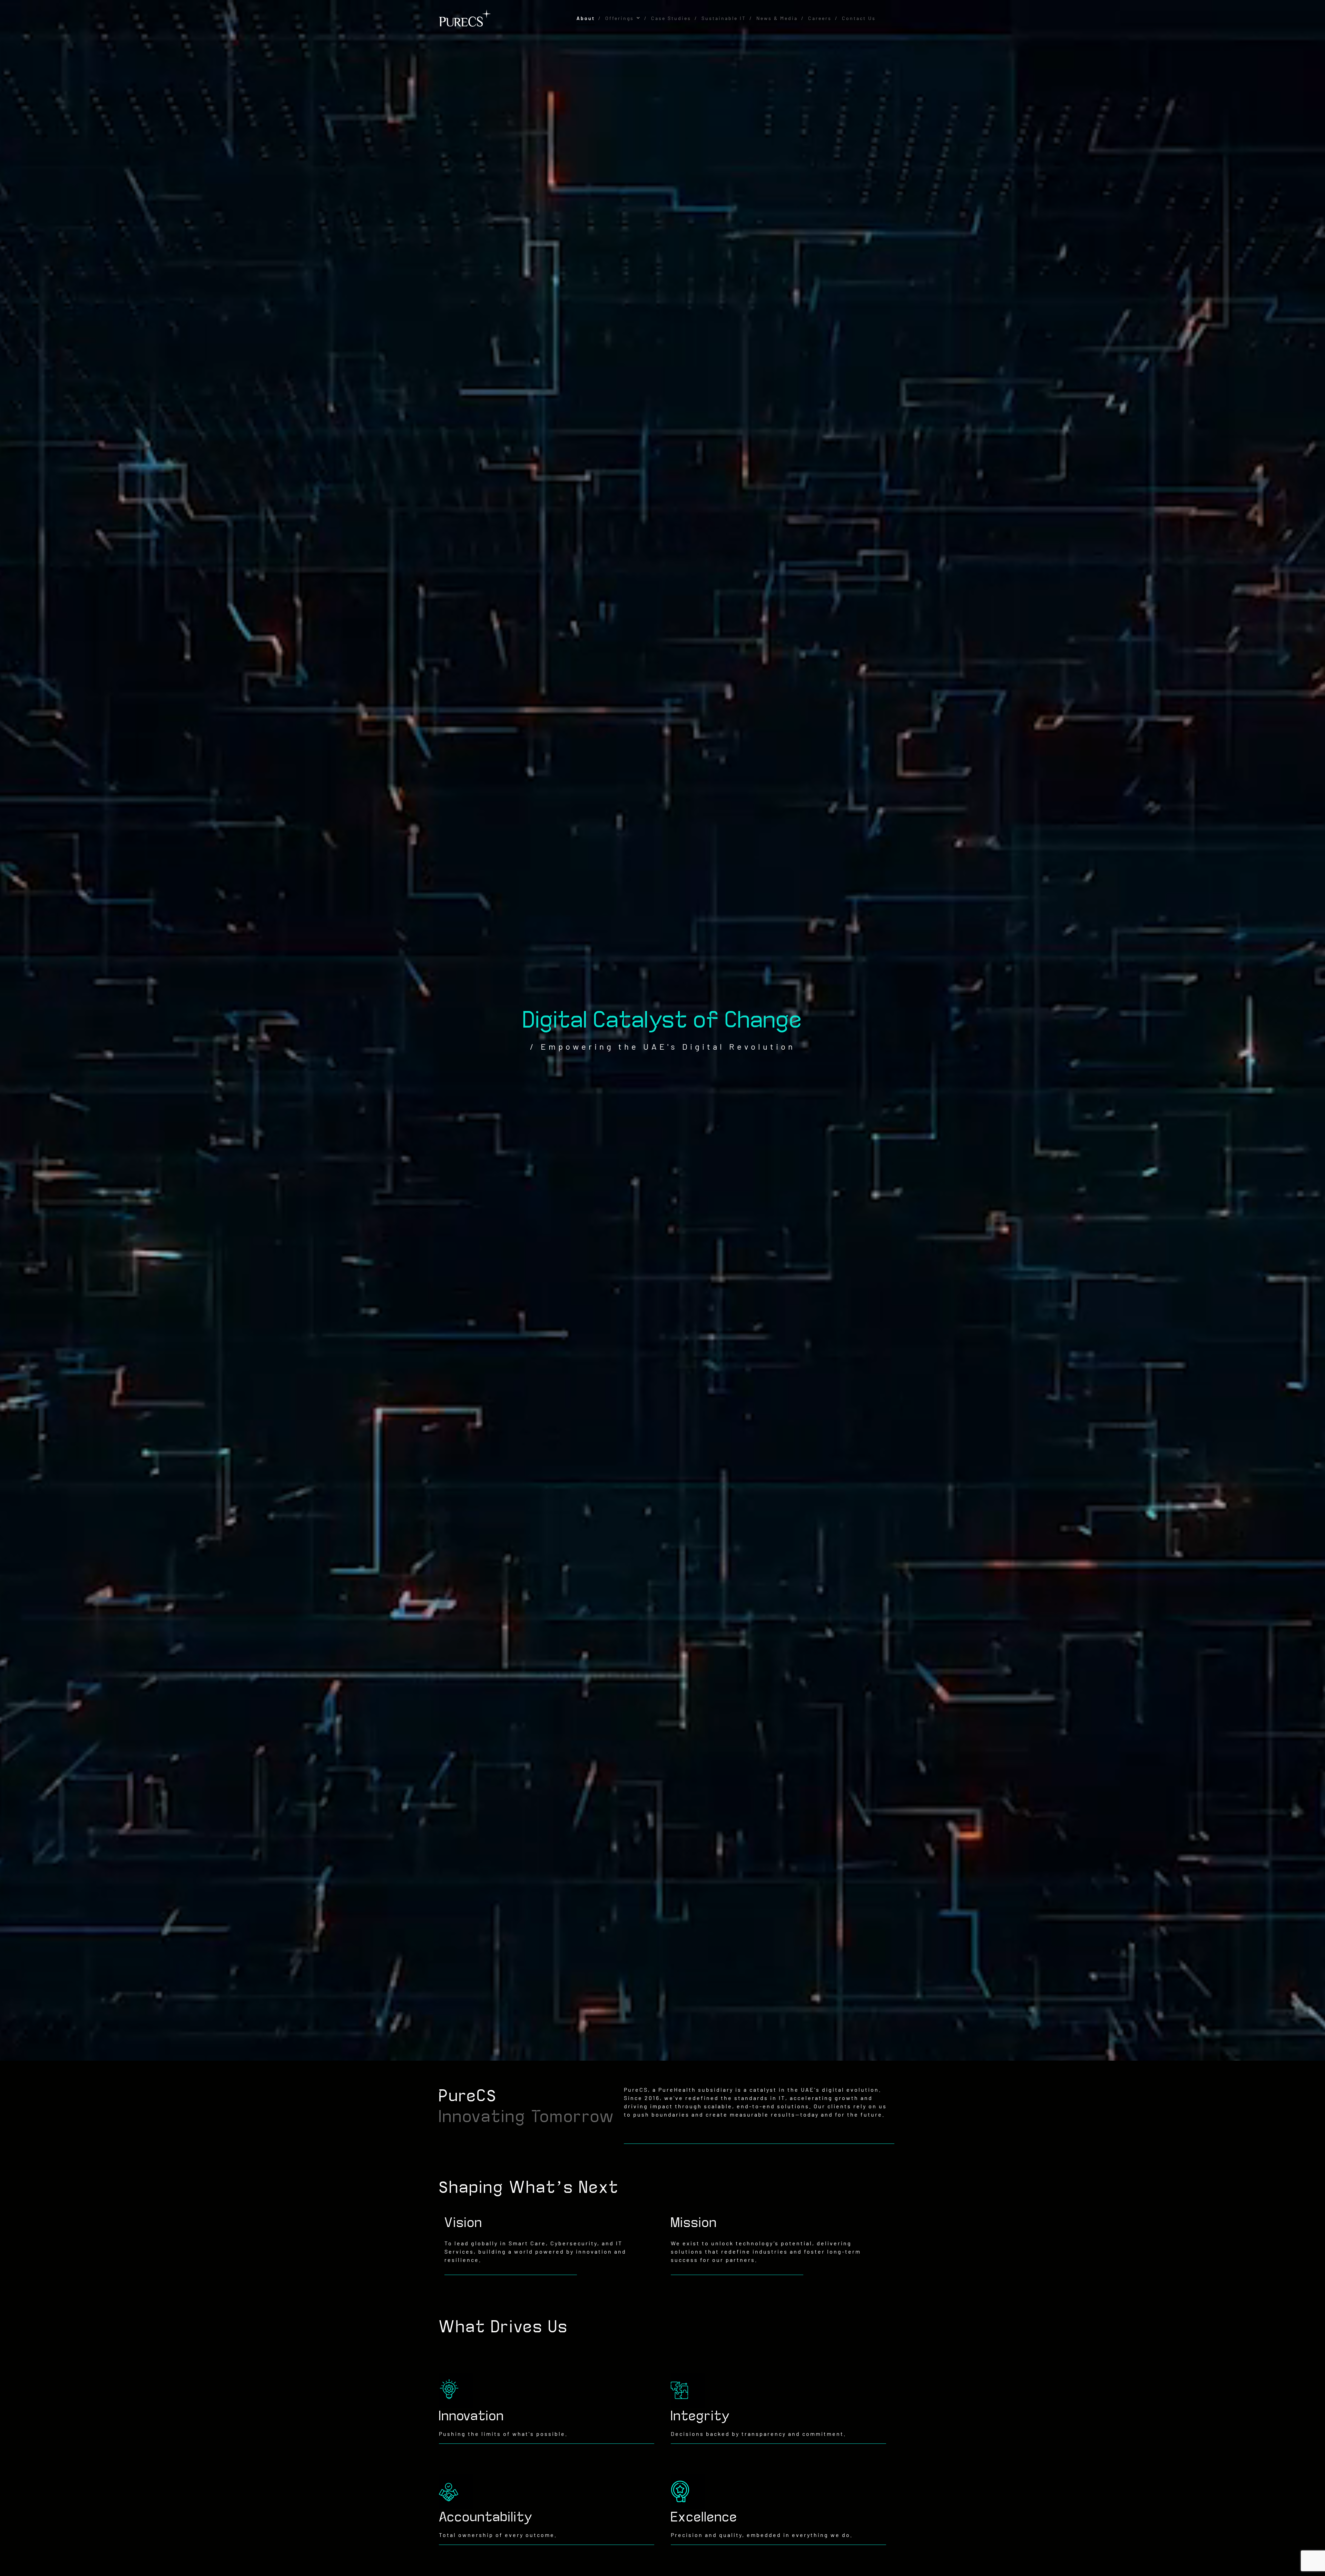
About (586, 18)
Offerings (620, 18)
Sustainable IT (724, 18)
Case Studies (671, 18)
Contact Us (859, 18)
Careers (820, 18)
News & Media (777, 18)
